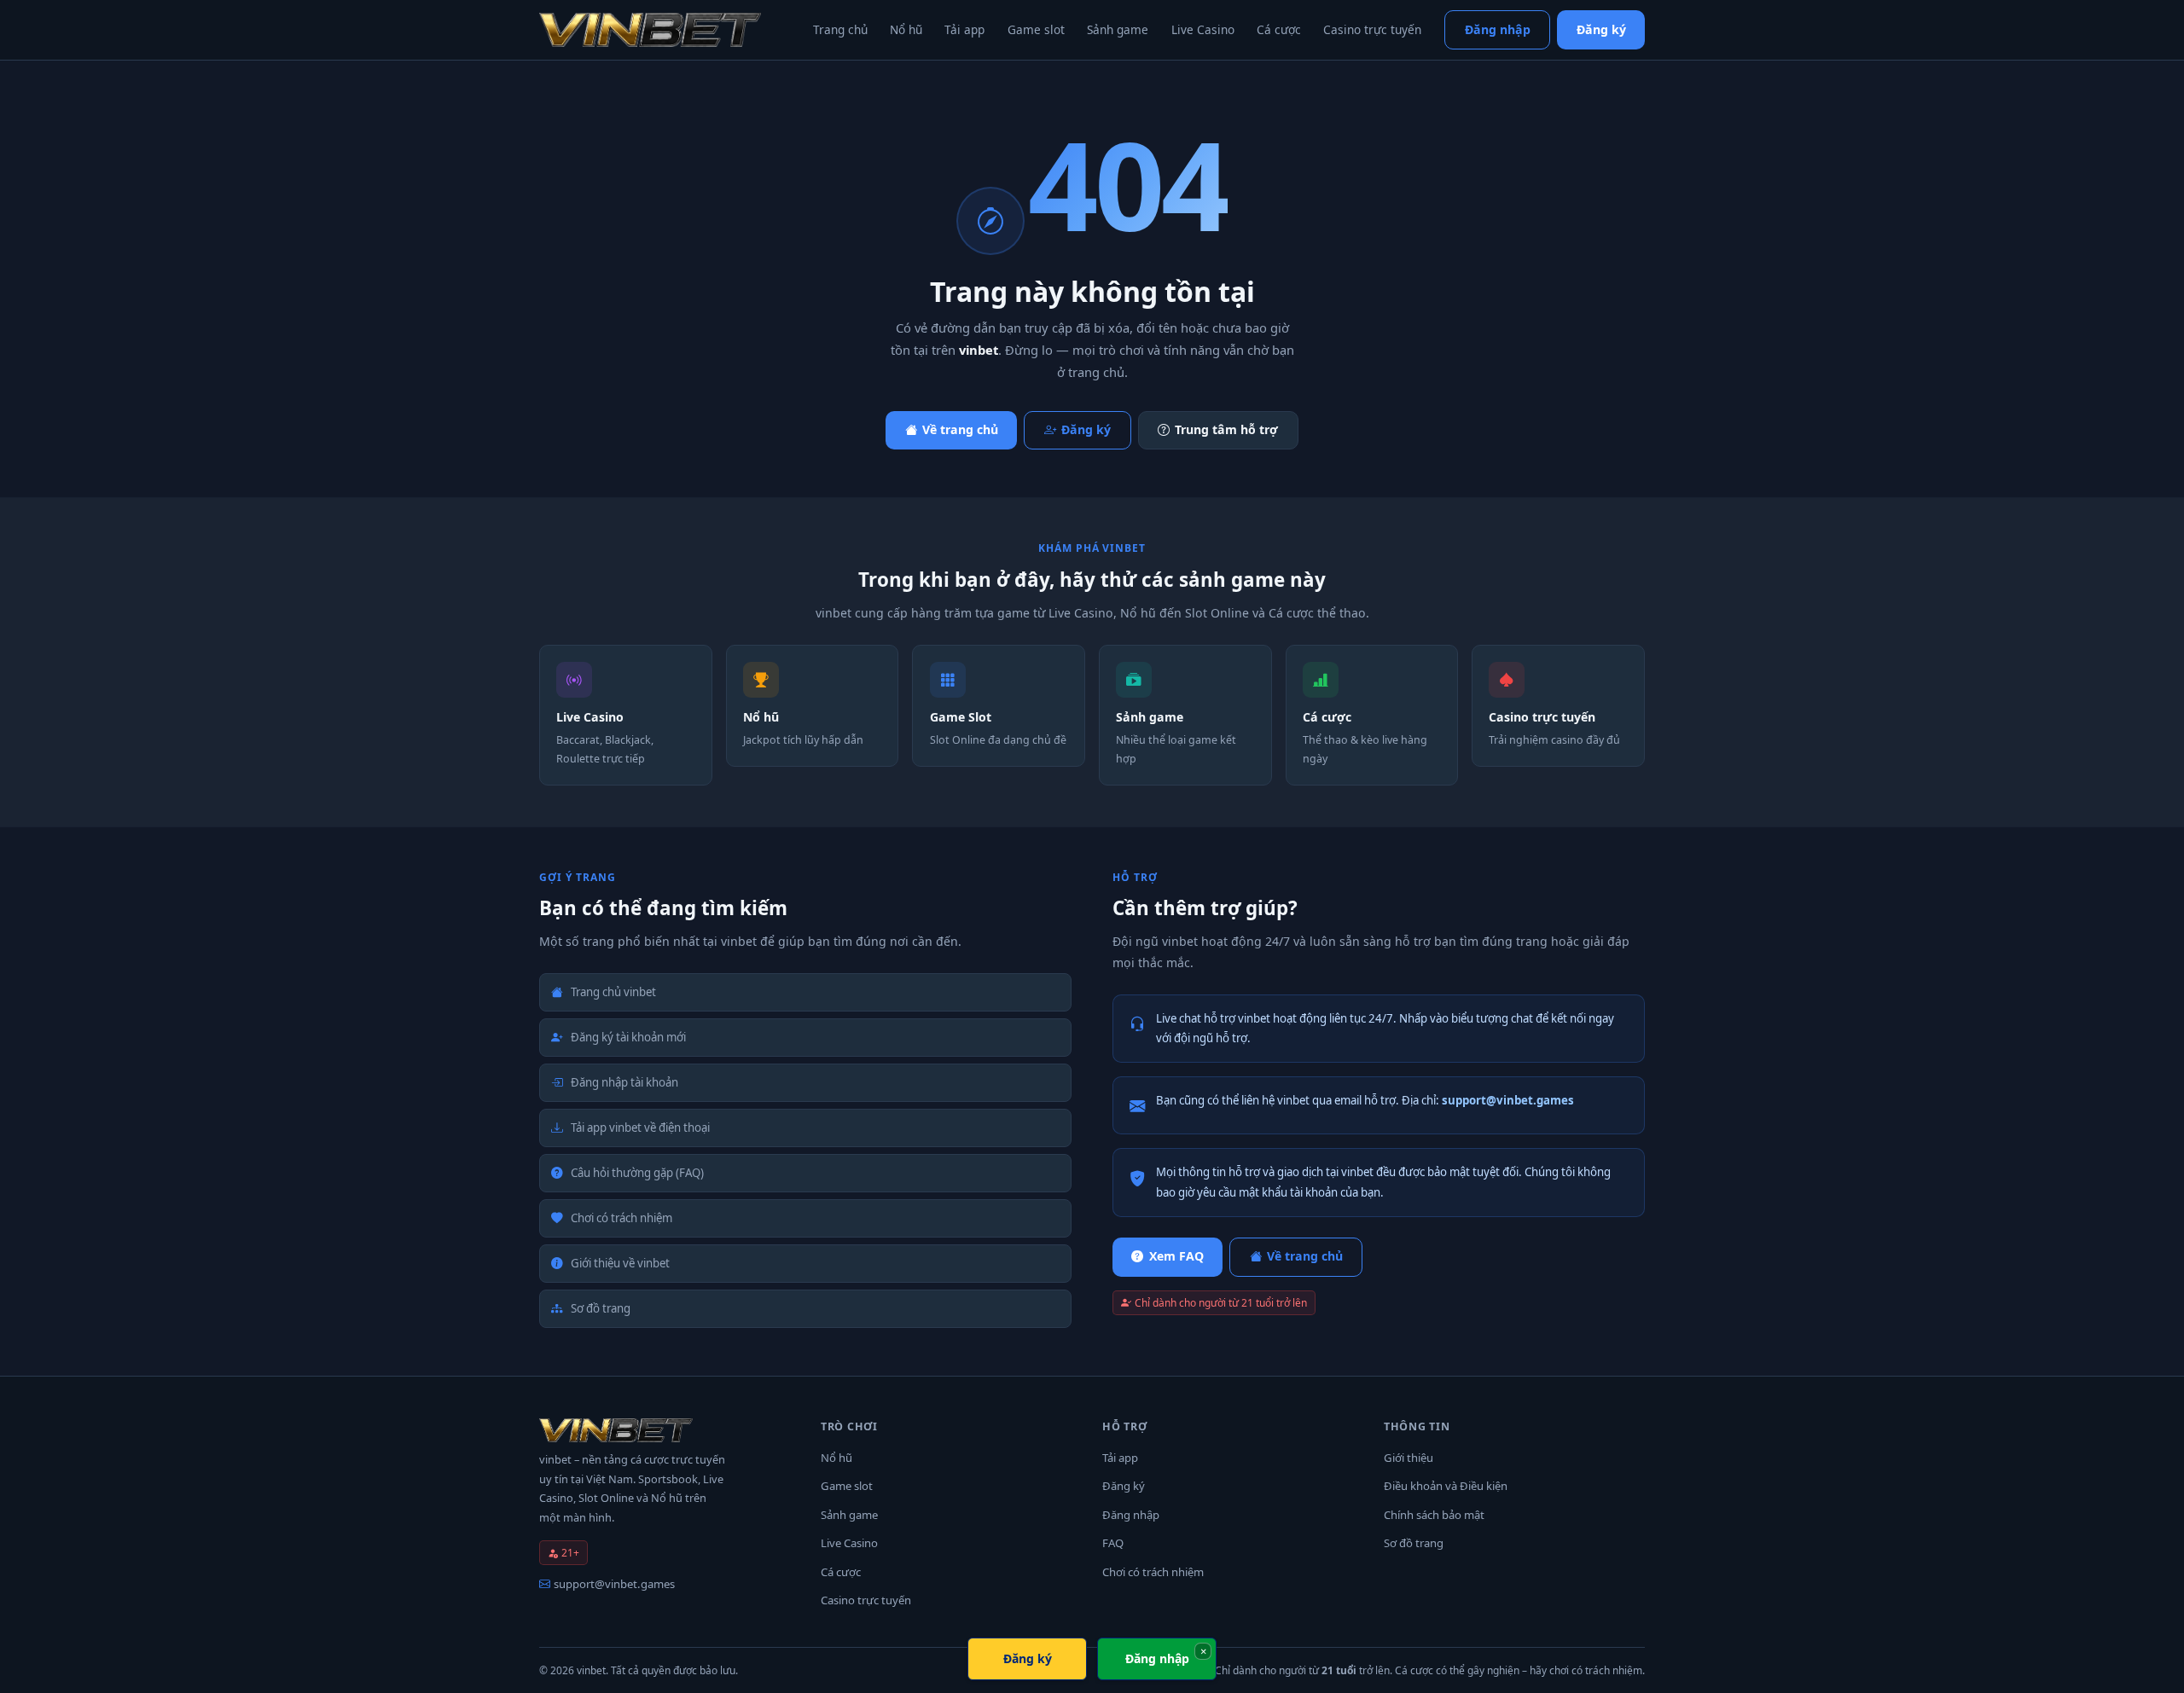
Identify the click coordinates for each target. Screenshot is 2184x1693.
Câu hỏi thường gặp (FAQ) (637, 1173)
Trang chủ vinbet (613, 992)
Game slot (1036, 29)
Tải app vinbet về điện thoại (640, 1128)
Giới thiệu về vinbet (620, 1263)
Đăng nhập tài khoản (624, 1082)
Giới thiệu (1409, 1458)
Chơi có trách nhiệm (622, 1218)
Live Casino (1203, 29)
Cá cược (1279, 29)
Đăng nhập (1498, 29)
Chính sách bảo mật (1434, 1515)
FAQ (1113, 1543)
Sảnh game (1118, 29)
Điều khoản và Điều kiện (1446, 1486)
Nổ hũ (906, 29)
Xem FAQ (1176, 1256)
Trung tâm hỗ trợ (1226, 429)
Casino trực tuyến (1372, 29)
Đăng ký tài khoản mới (628, 1037)
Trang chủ (840, 29)
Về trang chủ (960, 429)
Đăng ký (1601, 29)
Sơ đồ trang (601, 1308)
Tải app (964, 29)
